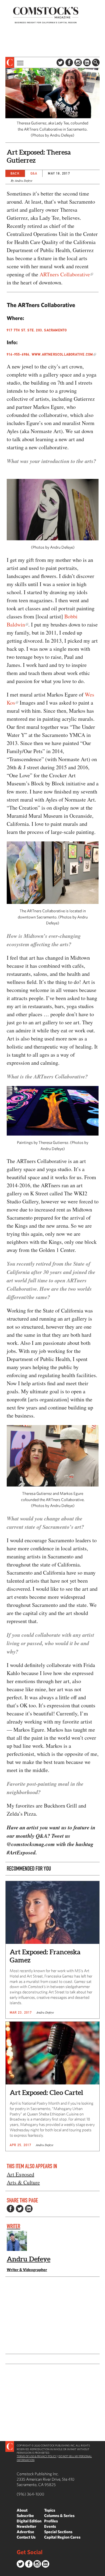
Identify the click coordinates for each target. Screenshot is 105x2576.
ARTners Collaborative (65, 274)
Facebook (69, 62)
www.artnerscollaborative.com (62, 354)
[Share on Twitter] (20, 2209)
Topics (50, 2510)
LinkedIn (87, 62)
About (22, 2510)
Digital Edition (29, 2521)
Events (50, 2526)
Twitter (60, 62)
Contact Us (26, 2537)
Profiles (51, 2521)
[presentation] (10, 62)
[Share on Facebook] (10, 2209)
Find (96, 62)
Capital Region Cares (62, 2537)
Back (15, 173)
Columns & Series (59, 2516)
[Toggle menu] (20, 62)
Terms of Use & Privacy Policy (37, 2456)
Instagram (78, 62)
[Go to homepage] (46, 15)
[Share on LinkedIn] (29, 2209)
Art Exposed (20, 2174)
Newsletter (27, 2526)
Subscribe (25, 2516)
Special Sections (58, 2532)
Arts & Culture (23, 2182)
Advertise (25, 2532)
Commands (4, 2572)
